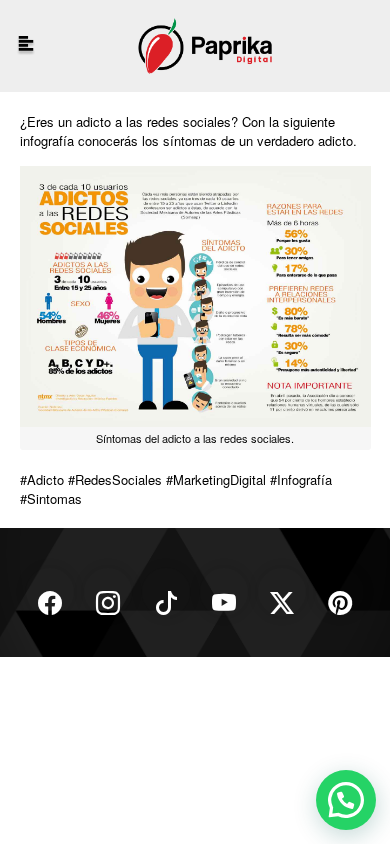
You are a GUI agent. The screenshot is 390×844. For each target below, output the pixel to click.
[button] (346, 800)
